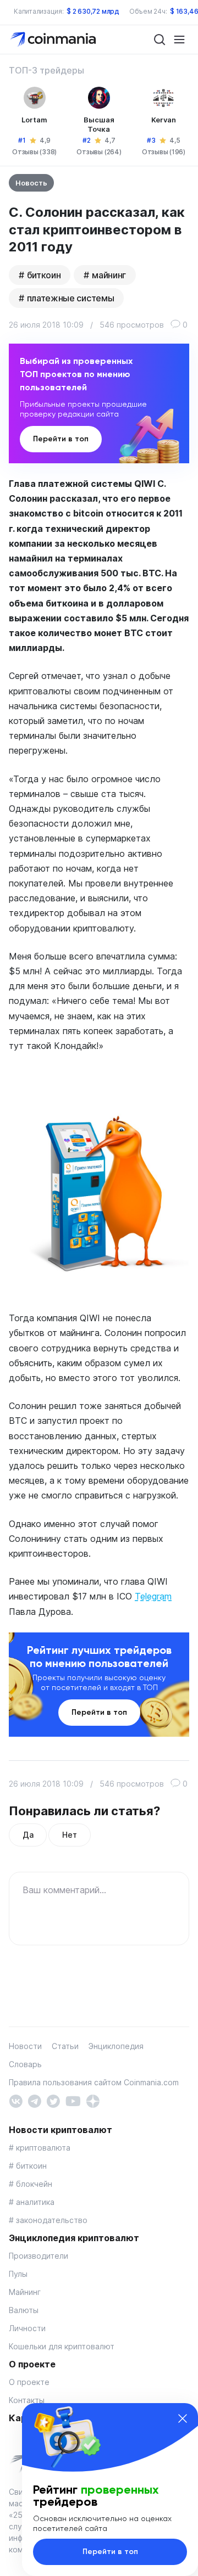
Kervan (164, 120)
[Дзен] (93, 2100)
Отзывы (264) (99, 152)
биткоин (44, 275)
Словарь (25, 2064)
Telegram (153, 1596)
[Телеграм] (34, 2100)
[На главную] (54, 39)
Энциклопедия (116, 2046)
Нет (69, 1835)
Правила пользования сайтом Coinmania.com (94, 2082)
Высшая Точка (99, 124)
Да (28, 1835)
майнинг (109, 275)
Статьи (65, 2046)
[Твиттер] (53, 2100)
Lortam (34, 120)
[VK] (16, 2100)
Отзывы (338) (34, 152)
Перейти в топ (61, 439)
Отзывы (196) (164, 152)
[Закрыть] (183, 2418)
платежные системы (71, 298)
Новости (25, 2046)
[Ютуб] (73, 2100)
